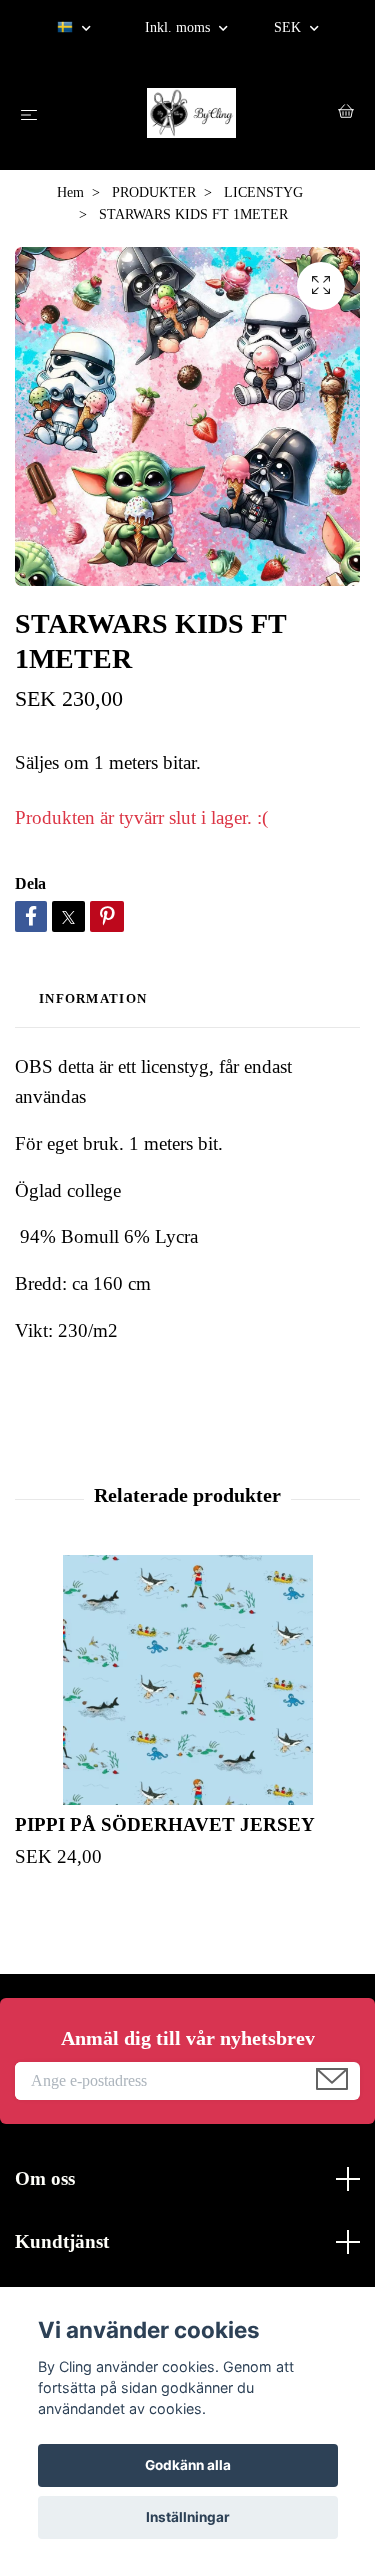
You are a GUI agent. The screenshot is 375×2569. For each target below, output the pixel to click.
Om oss (45, 2178)
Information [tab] (93, 999)
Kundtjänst (62, 2241)
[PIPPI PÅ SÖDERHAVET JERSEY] (187, 1680)
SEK (289, 27)
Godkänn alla (188, 2465)
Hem (70, 192)
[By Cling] (191, 113)
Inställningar (188, 2517)
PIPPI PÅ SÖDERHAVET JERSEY (165, 1824)
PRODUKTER (154, 192)
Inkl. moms (179, 27)
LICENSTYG (263, 192)
